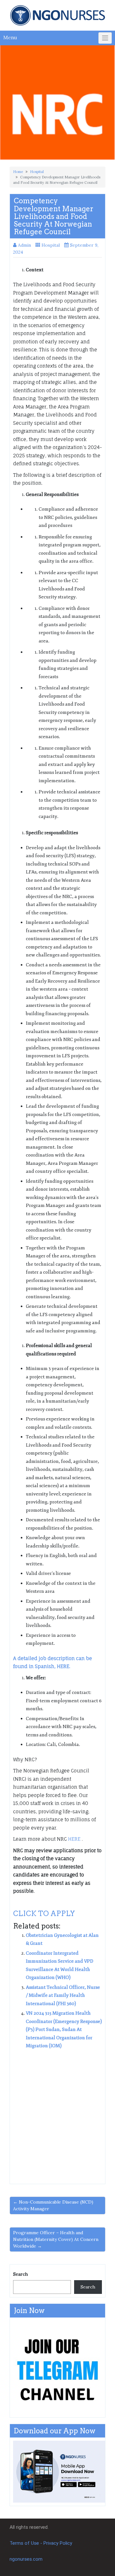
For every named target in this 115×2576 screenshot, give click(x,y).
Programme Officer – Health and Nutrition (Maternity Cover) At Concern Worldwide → (56, 2239)
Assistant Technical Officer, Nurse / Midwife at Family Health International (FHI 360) (63, 1996)
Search (20, 2274)
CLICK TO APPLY (44, 1913)
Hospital (37, 172)
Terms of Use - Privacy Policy (41, 2543)
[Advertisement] (57, 2114)
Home (18, 172)
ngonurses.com (26, 2559)
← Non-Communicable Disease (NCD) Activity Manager (53, 2205)
